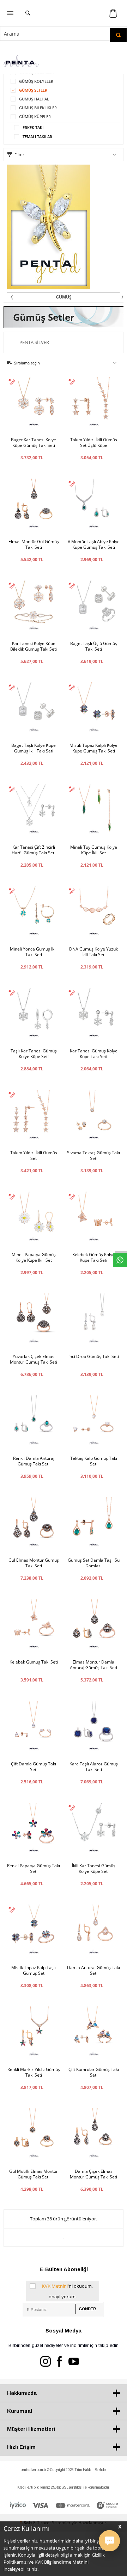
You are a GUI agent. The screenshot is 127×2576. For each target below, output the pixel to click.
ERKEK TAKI (33, 127)
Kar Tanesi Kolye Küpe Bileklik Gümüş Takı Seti (34, 646)
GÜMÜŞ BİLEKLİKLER (38, 108)
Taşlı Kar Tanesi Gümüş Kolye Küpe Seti (34, 1054)
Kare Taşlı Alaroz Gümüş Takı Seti (94, 1767)
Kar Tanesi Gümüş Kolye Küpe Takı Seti (94, 1054)
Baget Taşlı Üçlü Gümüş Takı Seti (94, 646)
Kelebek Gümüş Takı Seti (34, 1662)
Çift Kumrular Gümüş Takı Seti (94, 2072)
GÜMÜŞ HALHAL (34, 99)
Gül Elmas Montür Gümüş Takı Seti (34, 1563)
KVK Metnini (55, 2286)
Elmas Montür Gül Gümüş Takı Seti (34, 545)
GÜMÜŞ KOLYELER (36, 81)
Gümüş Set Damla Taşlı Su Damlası (94, 1563)
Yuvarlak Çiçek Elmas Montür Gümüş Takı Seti (34, 1359)
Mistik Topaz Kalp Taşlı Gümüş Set (34, 1971)
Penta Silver (34, 342)
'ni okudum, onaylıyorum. (67, 2291)
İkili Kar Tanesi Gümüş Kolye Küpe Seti (94, 1869)
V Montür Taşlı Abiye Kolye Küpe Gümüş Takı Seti (94, 545)
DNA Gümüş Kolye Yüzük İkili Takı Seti (93, 952)
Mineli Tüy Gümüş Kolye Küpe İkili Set (94, 850)
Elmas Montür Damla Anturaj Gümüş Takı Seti (93, 1665)
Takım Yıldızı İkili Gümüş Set (34, 1156)
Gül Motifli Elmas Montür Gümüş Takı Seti (34, 2174)
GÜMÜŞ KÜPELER (35, 116)
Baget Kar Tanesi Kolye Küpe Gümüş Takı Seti (34, 443)
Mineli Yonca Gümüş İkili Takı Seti (34, 952)
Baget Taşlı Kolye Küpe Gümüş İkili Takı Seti (34, 748)
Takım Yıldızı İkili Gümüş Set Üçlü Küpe (94, 443)
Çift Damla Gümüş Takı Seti (34, 1767)
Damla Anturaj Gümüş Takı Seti (93, 1971)
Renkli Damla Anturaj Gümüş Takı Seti (34, 1461)
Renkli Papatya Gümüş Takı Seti (34, 1869)
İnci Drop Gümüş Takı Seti (94, 1357)
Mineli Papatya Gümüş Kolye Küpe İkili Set (34, 1258)
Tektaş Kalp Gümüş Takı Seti (94, 1461)
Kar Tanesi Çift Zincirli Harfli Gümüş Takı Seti (34, 850)
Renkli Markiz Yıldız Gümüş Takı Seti (34, 2072)
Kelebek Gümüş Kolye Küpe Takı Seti (93, 1258)
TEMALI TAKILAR (37, 137)
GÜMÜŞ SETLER (33, 90)
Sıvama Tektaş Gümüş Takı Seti (93, 1156)
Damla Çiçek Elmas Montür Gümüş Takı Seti (93, 2174)
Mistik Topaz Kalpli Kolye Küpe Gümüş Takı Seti (93, 748)
